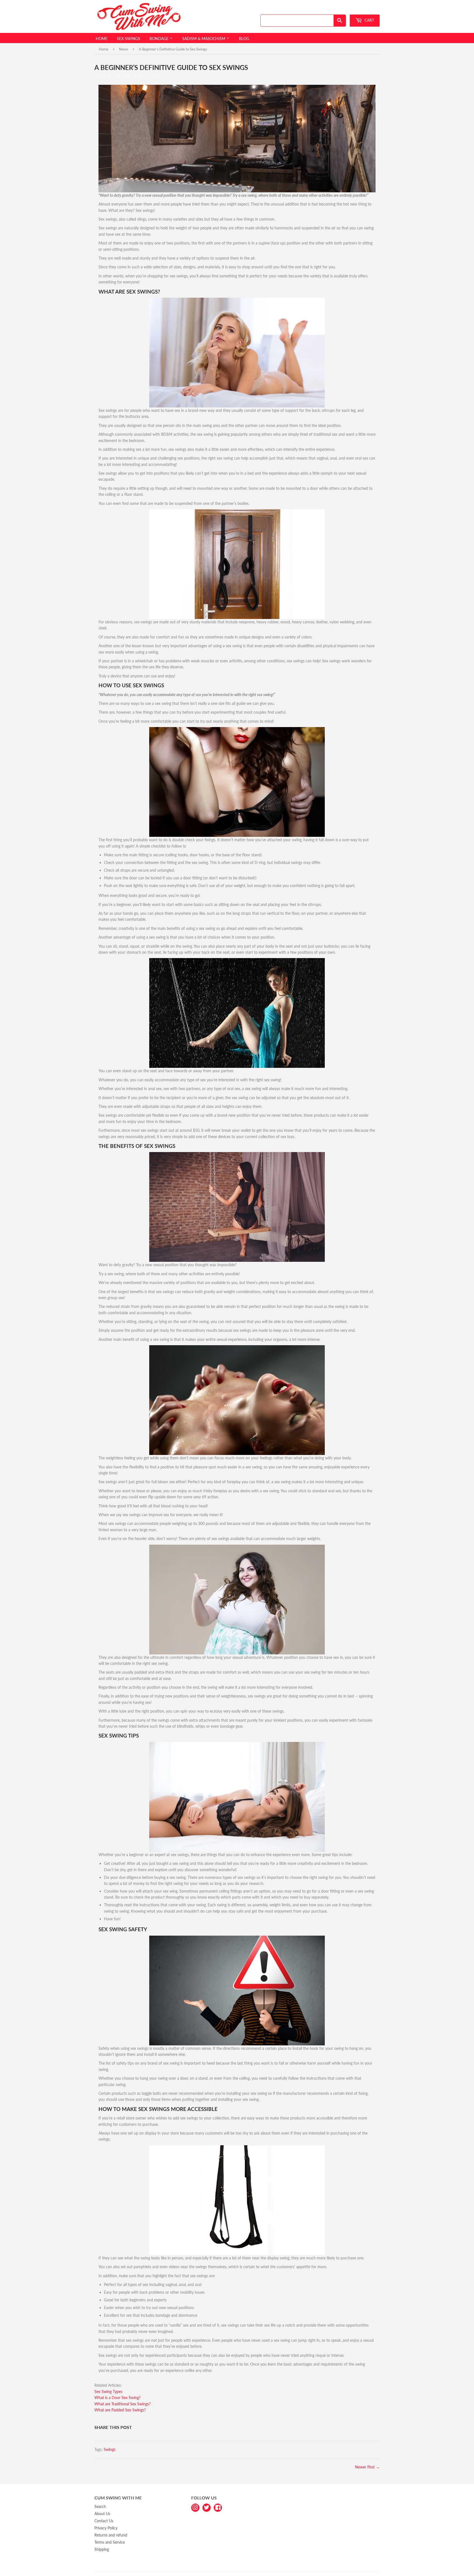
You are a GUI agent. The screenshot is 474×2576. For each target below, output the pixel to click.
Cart (369, 20)
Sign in (340, 9)
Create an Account (366, 9)
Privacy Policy (106, 2528)
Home (102, 39)
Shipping (102, 2549)
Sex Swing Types (108, 2391)
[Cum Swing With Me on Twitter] (207, 2507)
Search (100, 2506)
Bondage (160, 39)
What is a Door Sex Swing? (117, 2398)
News (124, 49)
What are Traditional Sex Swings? (122, 2404)
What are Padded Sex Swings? (120, 2410)
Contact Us (104, 2521)
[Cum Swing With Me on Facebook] (218, 2507)
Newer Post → (367, 2467)
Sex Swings (129, 39)
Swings (110, 2449)
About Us (102, 2514)
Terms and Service (110, 2542)
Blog (244, 39)
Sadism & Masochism (204, 39)
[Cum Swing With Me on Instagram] (195, 2507)
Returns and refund (111, 2535)
